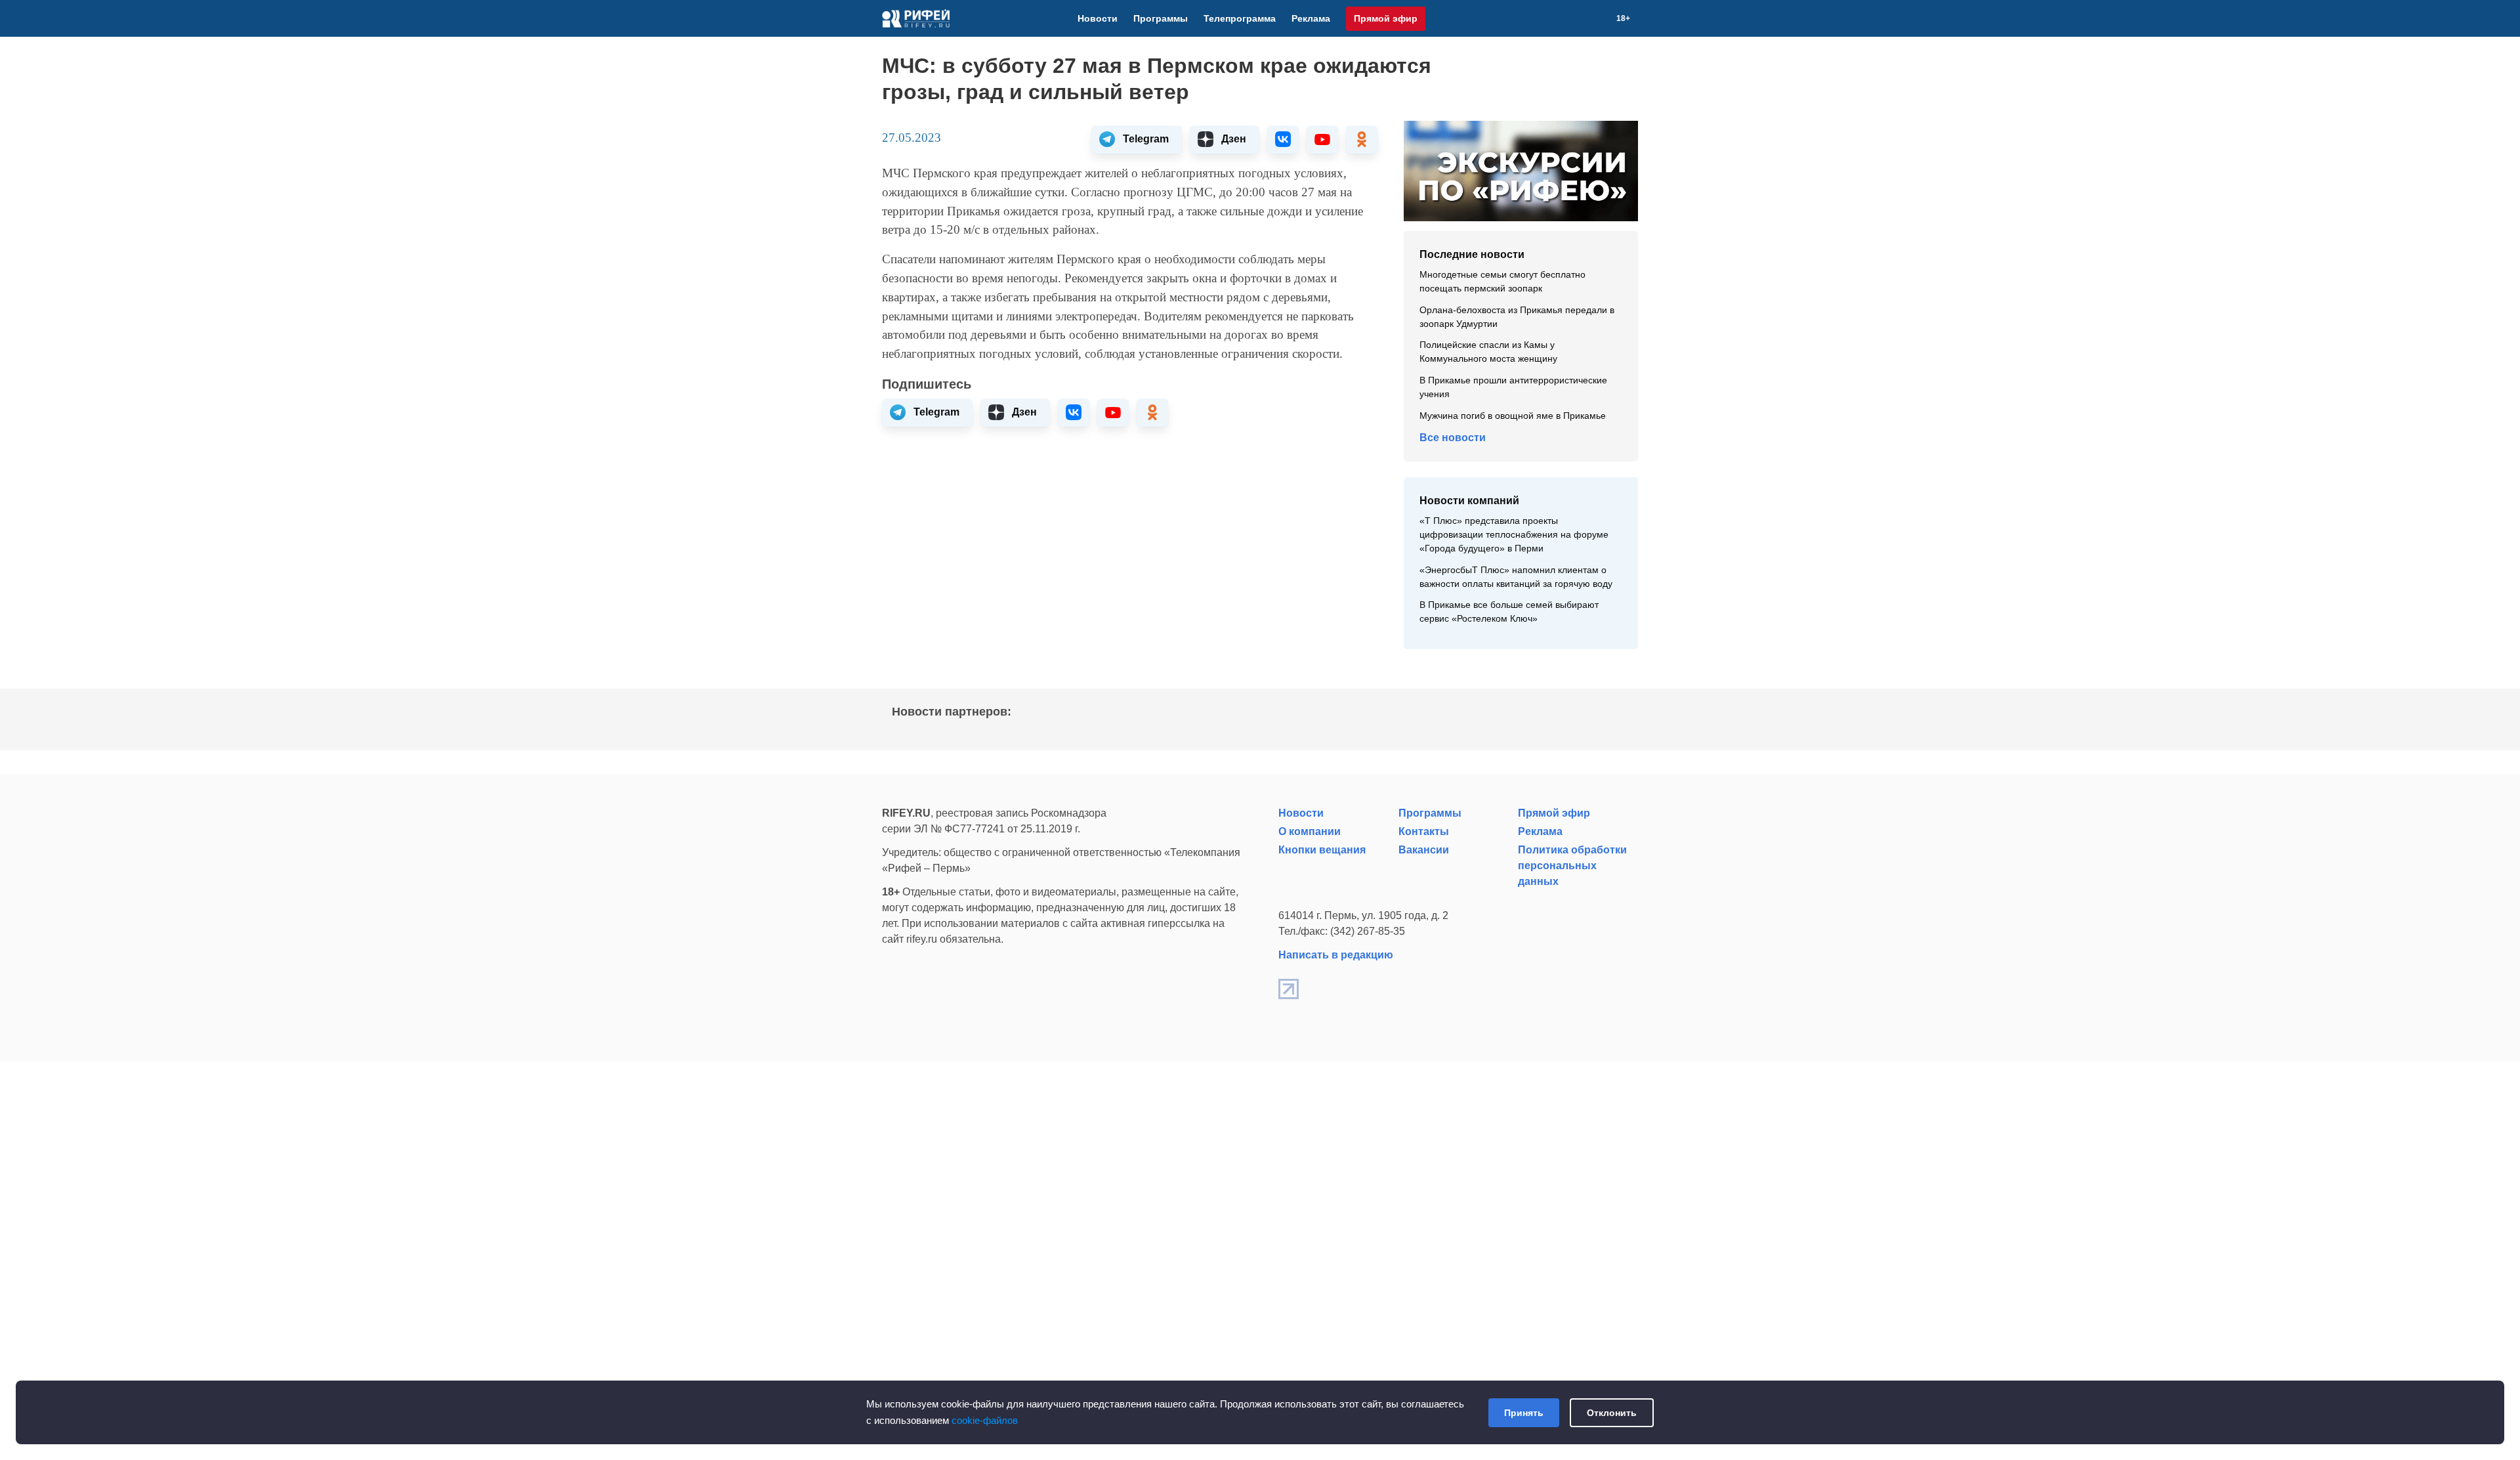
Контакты (1424, 831)
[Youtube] (1569, 18)
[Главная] (916, 18)
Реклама (1311, 18)
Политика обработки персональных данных (1572, 866)
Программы (1161, 18)
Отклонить (1612, 1413)
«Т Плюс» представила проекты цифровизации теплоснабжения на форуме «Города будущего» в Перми (1514, 535)
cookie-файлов (985, 1420)
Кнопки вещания (1322, 850)
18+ (1623, 18)
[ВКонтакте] (1553, 18)
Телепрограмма (1240, 18)
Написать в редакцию (1336, 955)
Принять (1524, 1413)
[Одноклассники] (1585, 18)
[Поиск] (1601, 18)
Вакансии (1424, 850)
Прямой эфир (1386, 18)
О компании (1310, 831)
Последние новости (1472, 254)
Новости (1098, 18)
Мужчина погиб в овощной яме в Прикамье (1513, 416)
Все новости (1453, 438)
